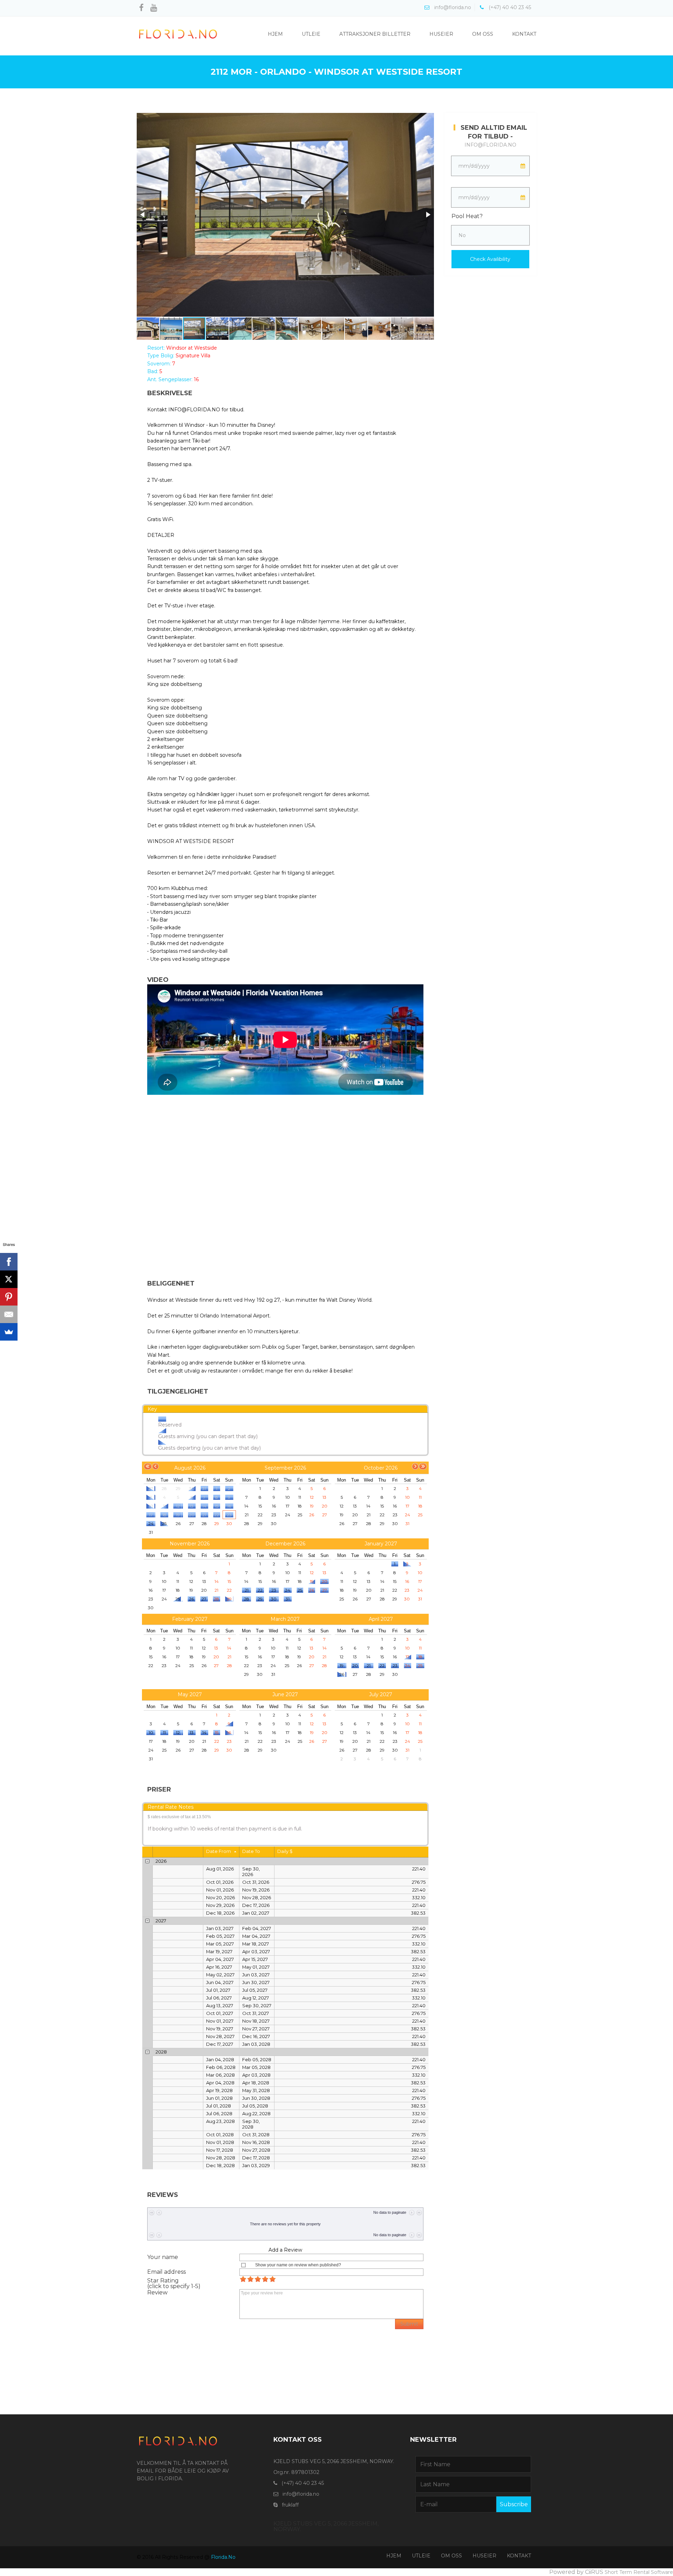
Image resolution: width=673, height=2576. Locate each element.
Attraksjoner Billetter (375, 34)
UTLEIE (421, 2556)
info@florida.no (490, 145)
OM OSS (451, 2556)
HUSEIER (484, 2556)
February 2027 (190, 1619)
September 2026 (285, 1468)
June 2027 (285, 1694)
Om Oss (483, 34)
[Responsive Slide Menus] (178, 34)
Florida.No (223, 2557)
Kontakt (524, 34)
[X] (9, 1279)
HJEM (394, 2556)
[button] (143, 215)
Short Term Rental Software (639, 2572)
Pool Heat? (467, 216)
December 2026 (285, 1544)
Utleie (311, 34)
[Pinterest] (9, 1297)
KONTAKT (519, 2556)
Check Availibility (490, 259)
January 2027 (381, 1544)
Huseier (441, 34)
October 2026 (381, 1468)
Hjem (275, 34)
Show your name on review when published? (298, 2265)
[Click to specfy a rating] (243, 2279)
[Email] (9, 1314)
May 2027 (190, 1694)
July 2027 (381, 1694)
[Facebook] (9, 1262)
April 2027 (381, 1619)
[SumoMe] (9, 1332)
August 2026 (190, 1468)
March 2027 (285, 1619)
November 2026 (190, 1544)
